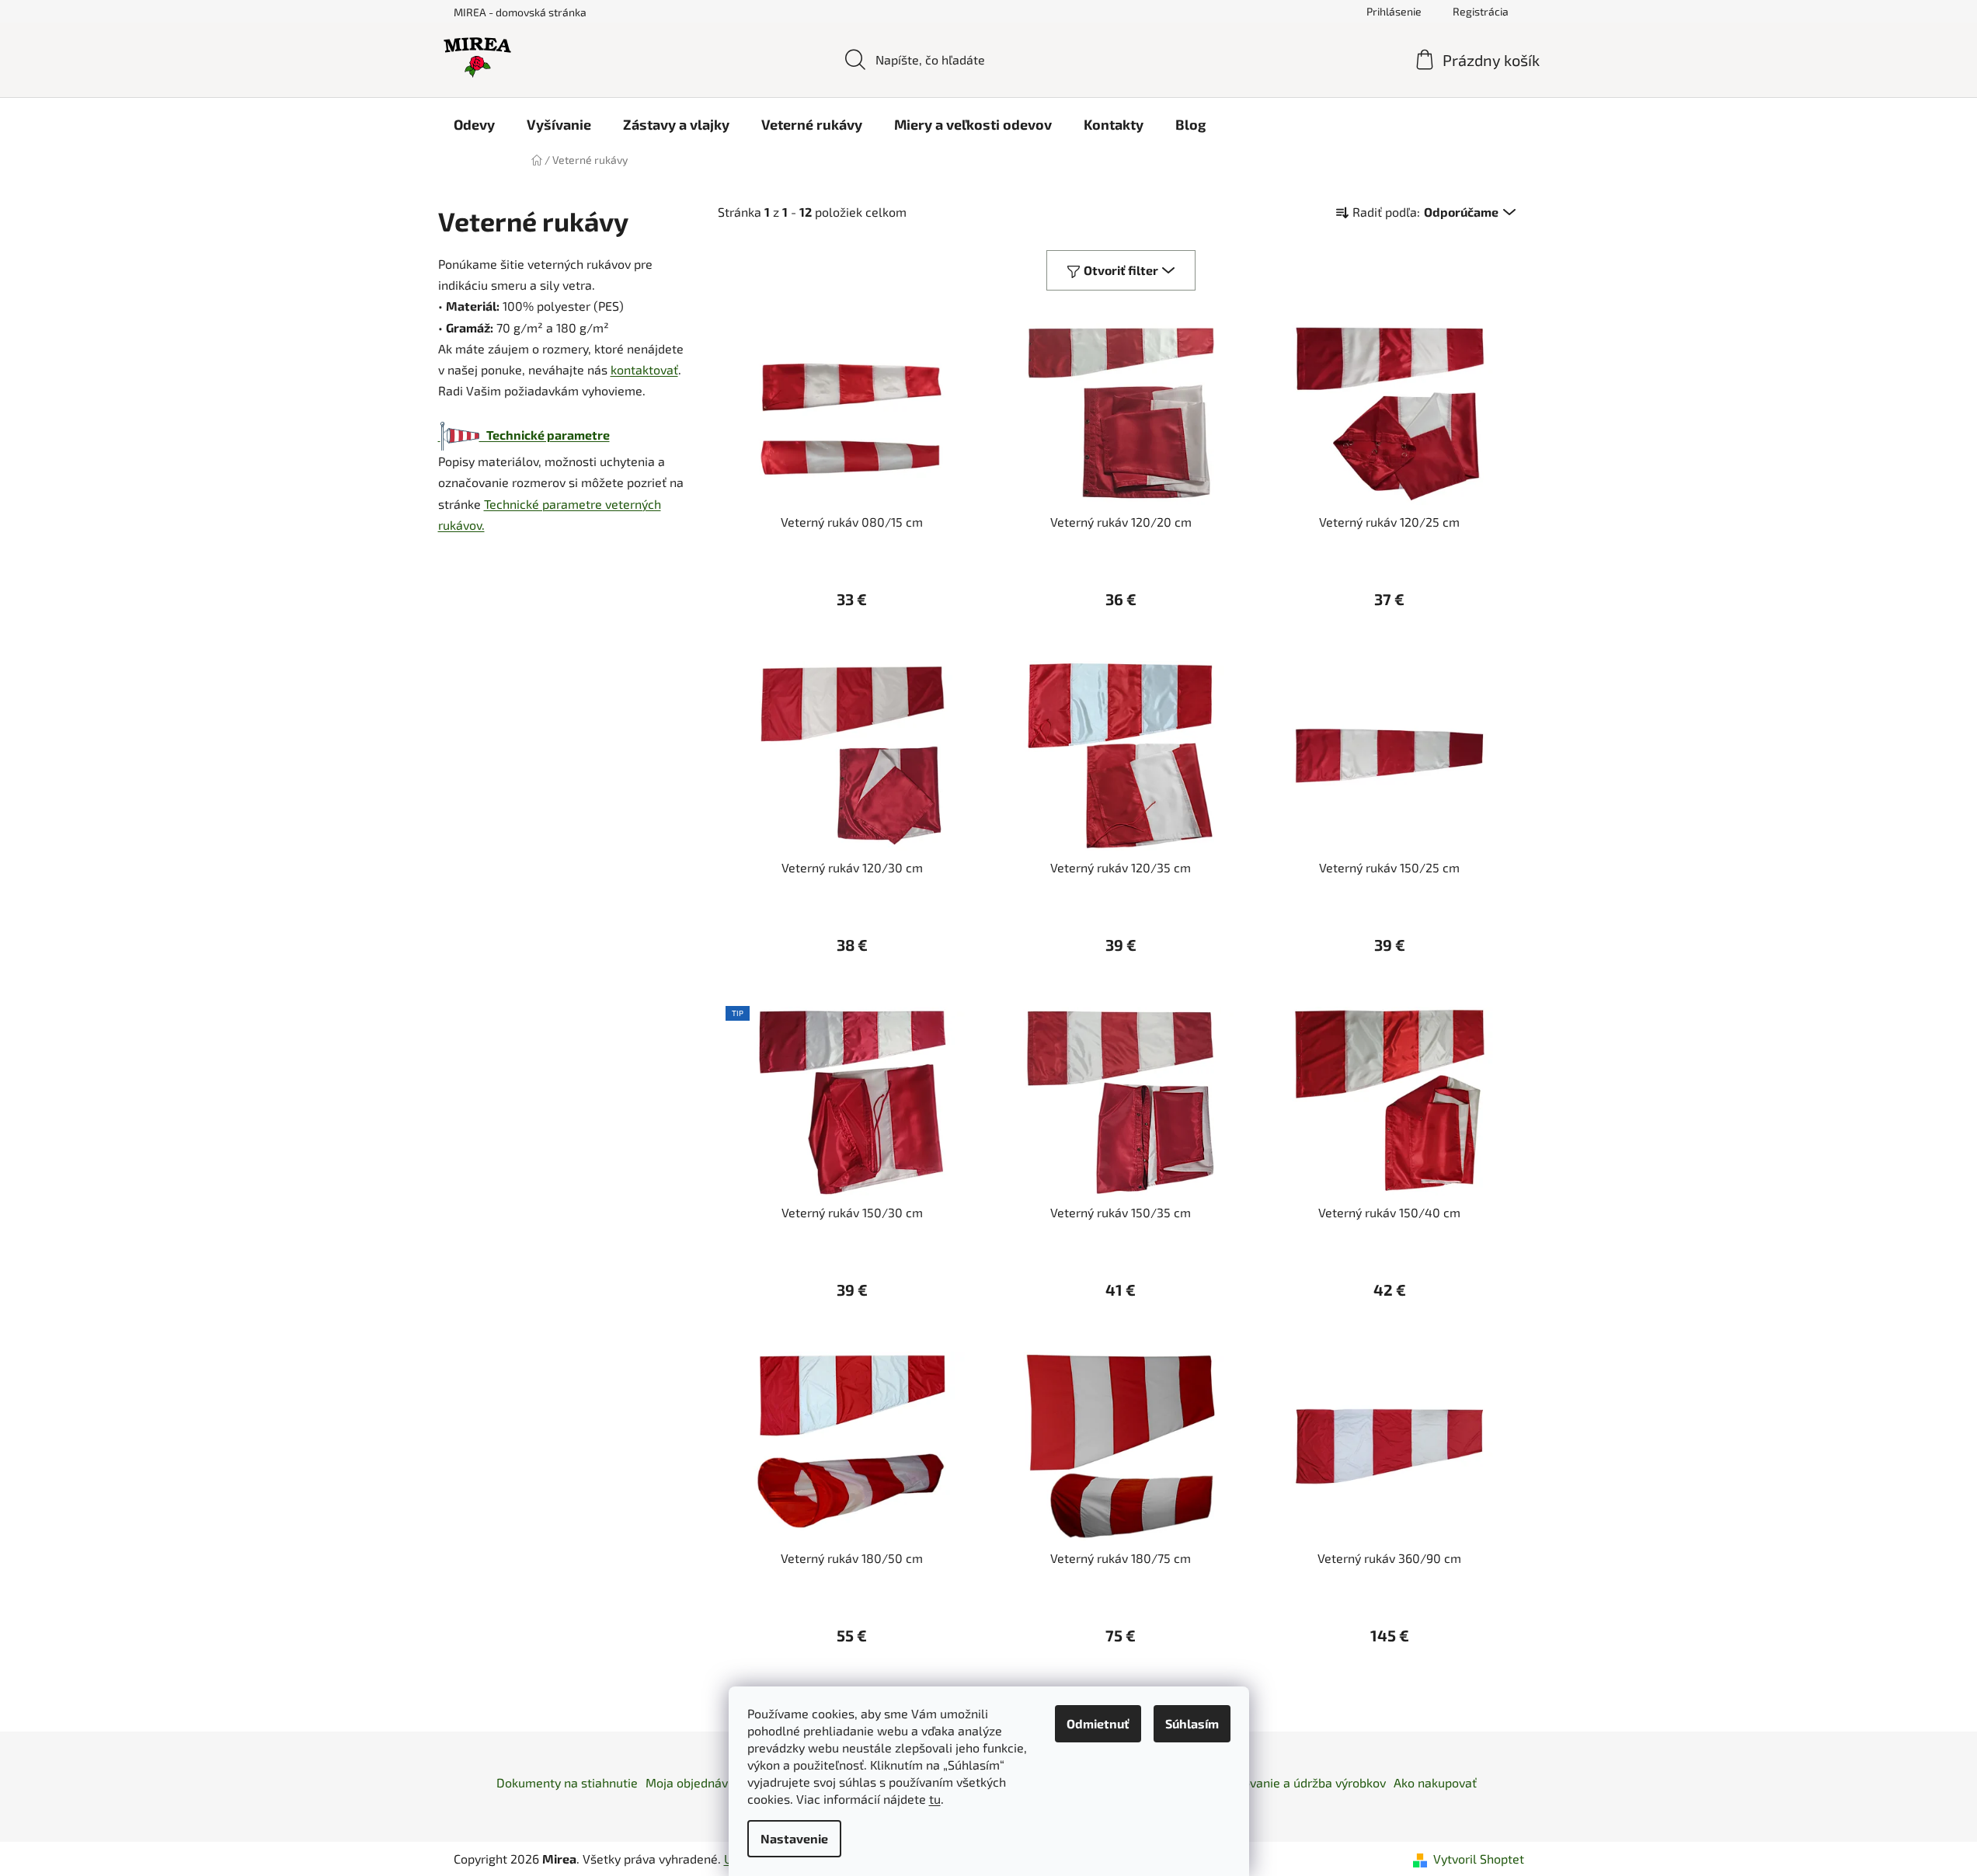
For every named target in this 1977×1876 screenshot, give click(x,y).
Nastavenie (794, 1838)
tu (935, 1799)
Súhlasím (1192, 1723)
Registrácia (1481, 11)
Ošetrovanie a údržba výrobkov (1299, 1782)
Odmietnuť (1098, 1723)
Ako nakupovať (1435, 1782)
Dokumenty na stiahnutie (567, 1782)
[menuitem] (474, 124)
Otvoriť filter (1121, 270)
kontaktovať (644, 369)
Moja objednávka (693, 1782)
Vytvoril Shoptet (1479, 1859)
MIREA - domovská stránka (520, 12)
